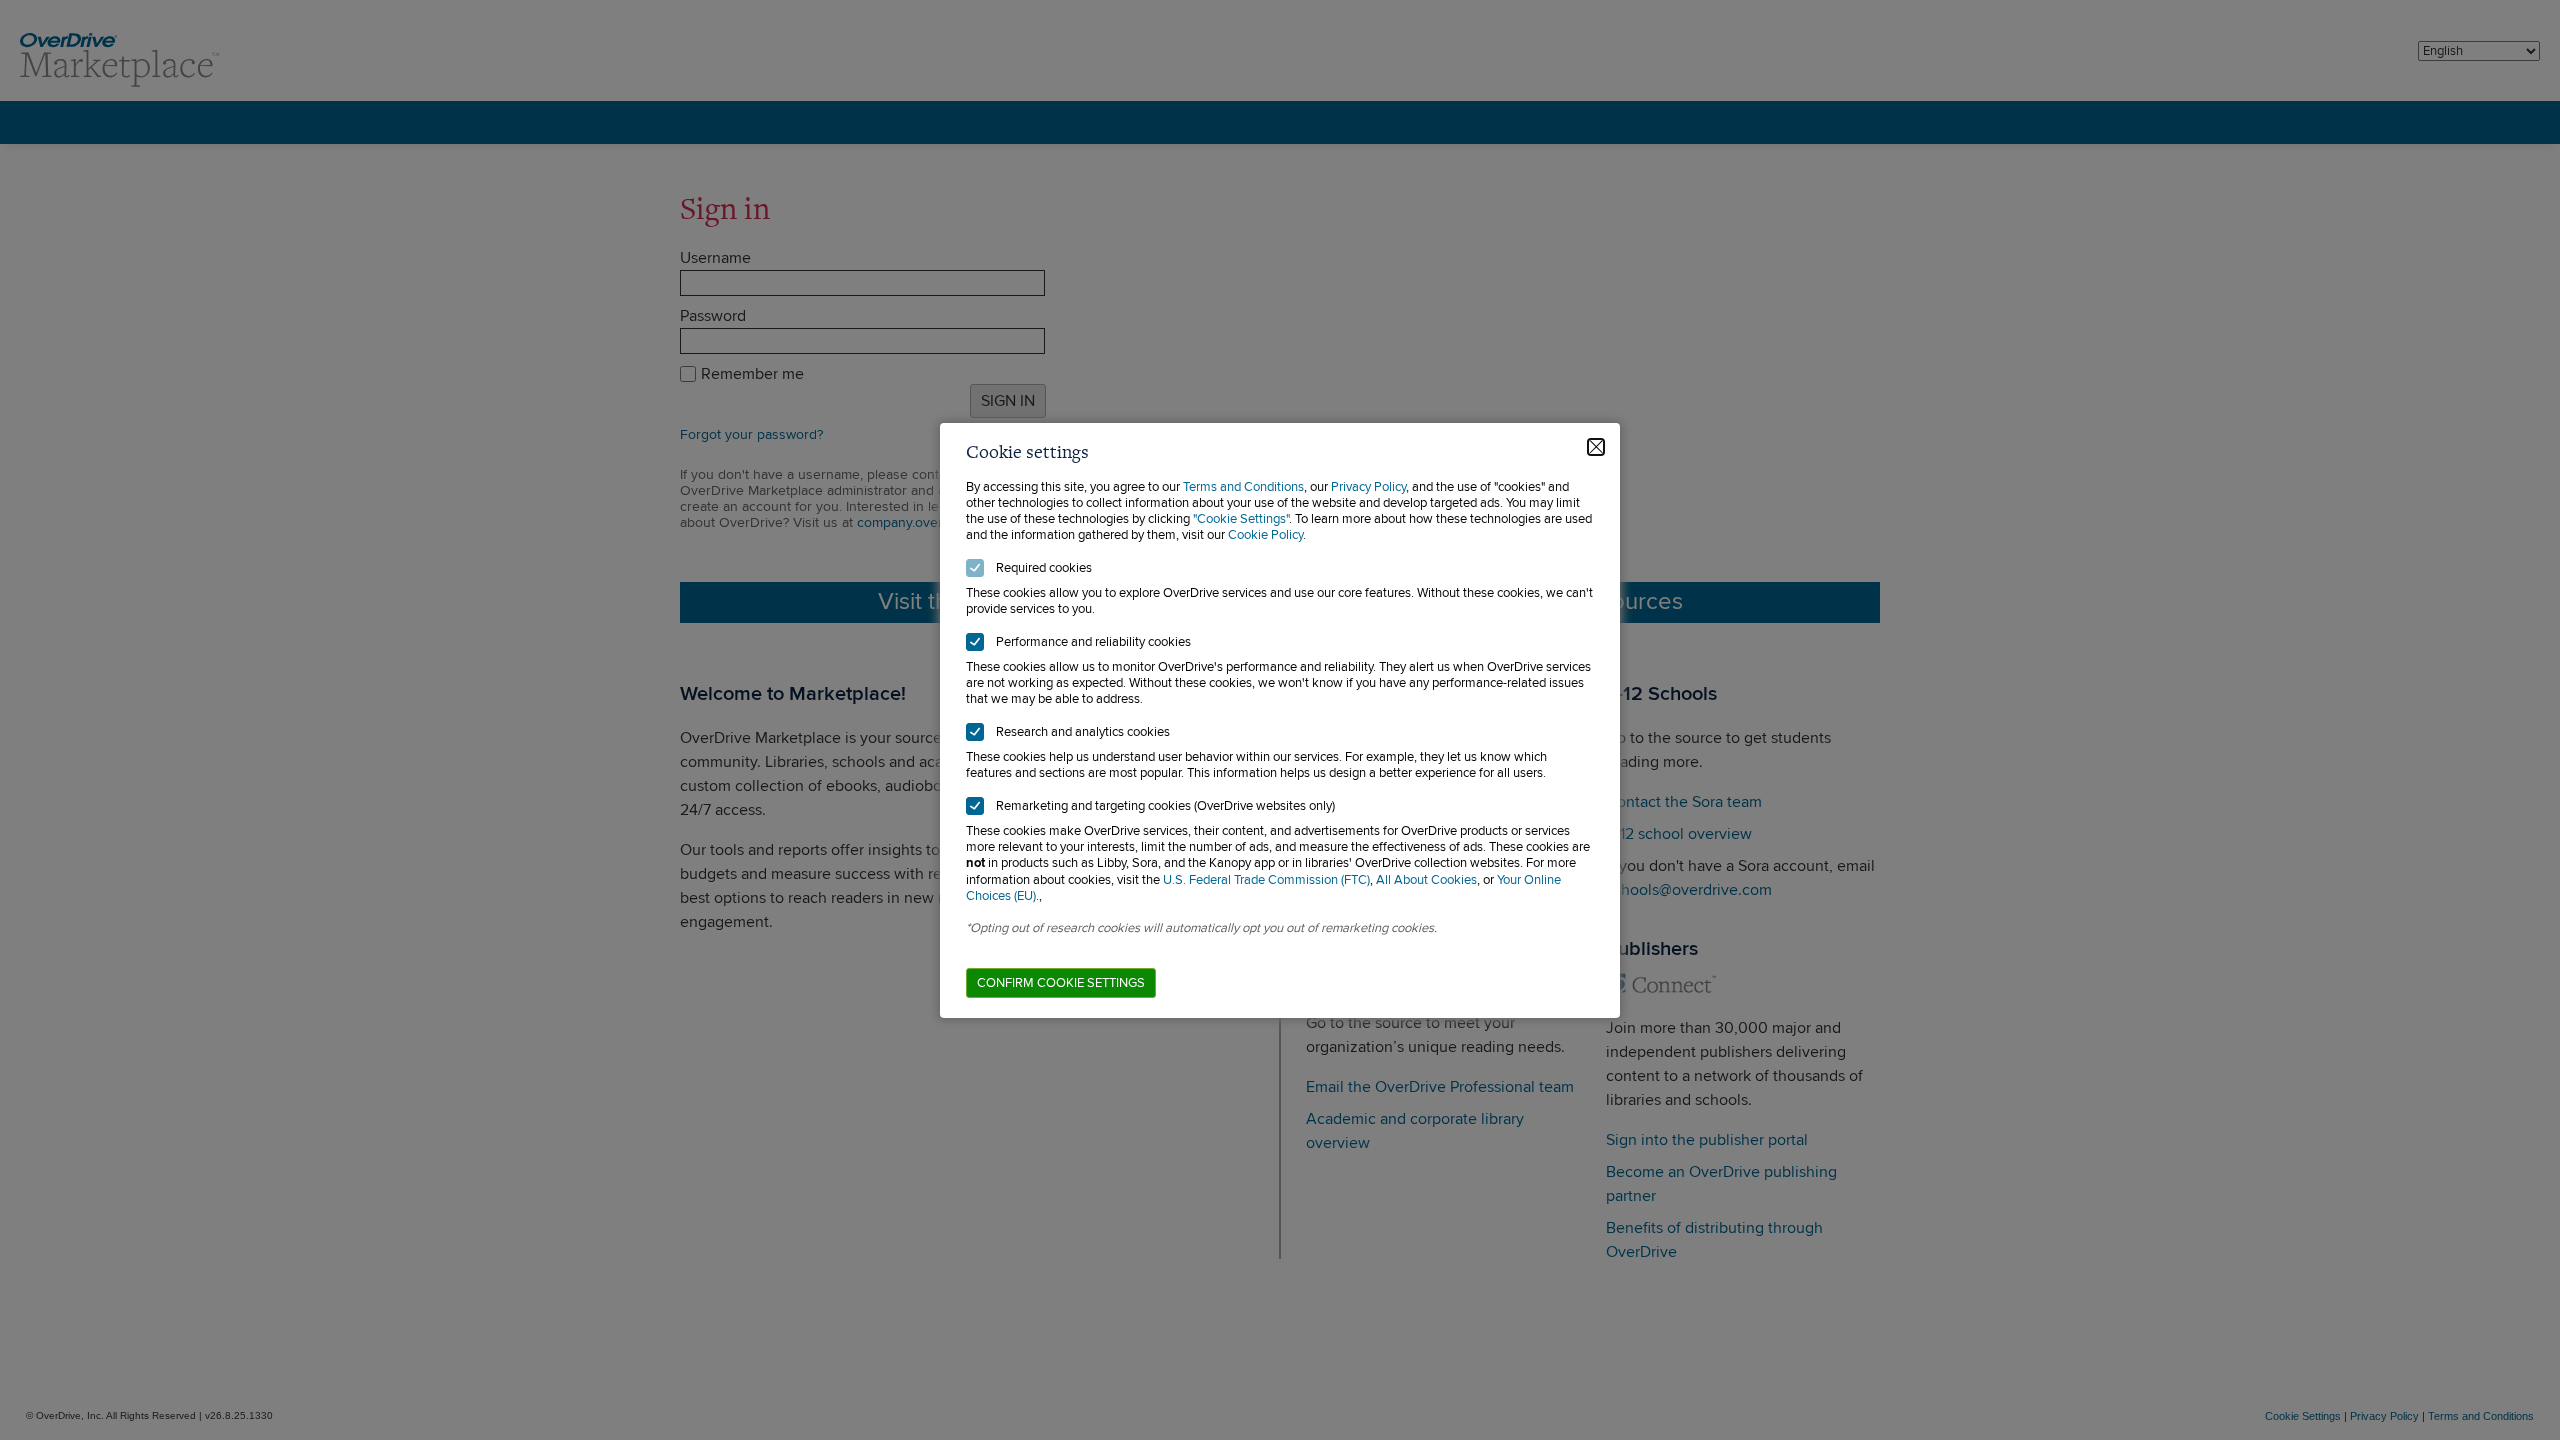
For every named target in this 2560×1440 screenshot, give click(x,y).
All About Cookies (1426, 880)
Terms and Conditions (1243, 487)
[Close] (1596, 447)
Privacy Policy (1368, 487)
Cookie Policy (1265, 535)
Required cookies (1044, 568)
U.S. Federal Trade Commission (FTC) (1266, 880)
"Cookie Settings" (1241, 519)
